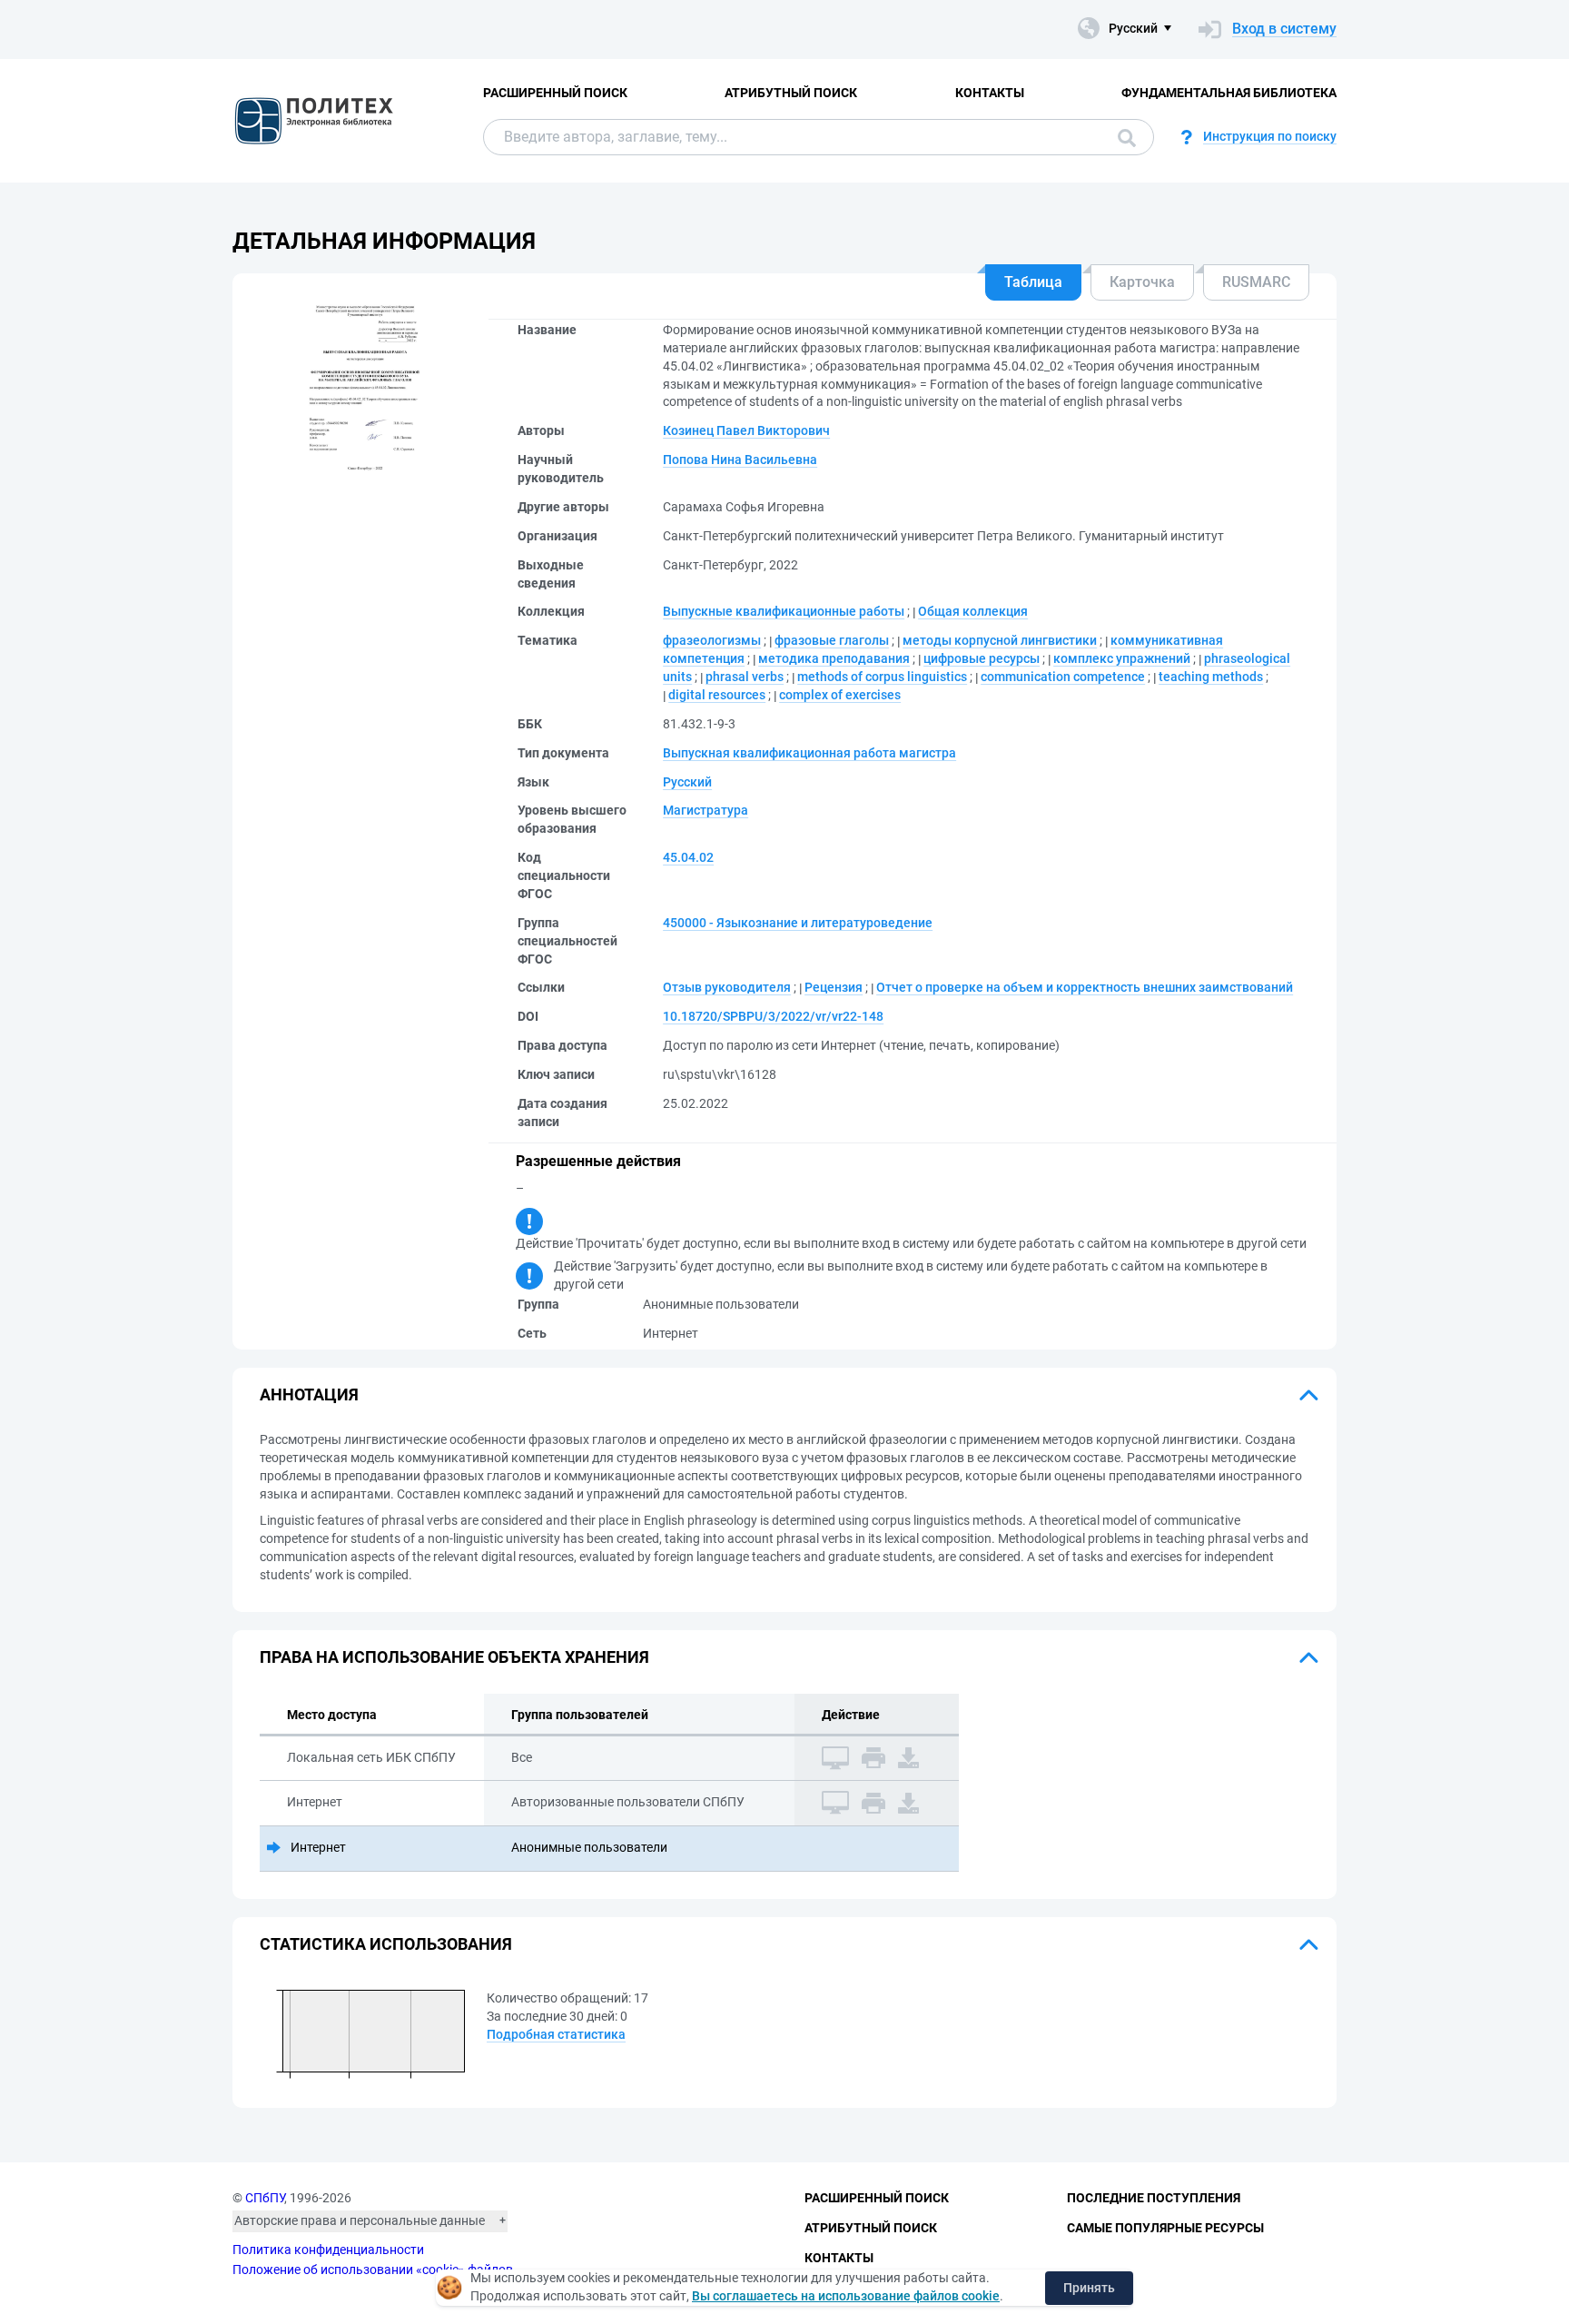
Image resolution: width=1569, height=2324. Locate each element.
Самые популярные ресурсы (1165, 2228)
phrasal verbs (745, 677)
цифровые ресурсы (982, 658)
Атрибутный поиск (791, 93)
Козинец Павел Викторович (746, 430)
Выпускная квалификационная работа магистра (809, 753)
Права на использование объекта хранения (454, 1657)
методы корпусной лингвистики (1000, 640)
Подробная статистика (556, 2034)
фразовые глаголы (832, 640)
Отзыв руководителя (727, 987)
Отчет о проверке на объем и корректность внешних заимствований (1085, 987)
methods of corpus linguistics (882, 677)
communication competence (1063, 677)
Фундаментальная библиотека (1229, 93)
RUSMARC (1256, 282)
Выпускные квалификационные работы (784, 611)
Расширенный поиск (555, 93)
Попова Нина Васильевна (740, 460)
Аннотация (309, 1394)
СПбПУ (265, 2198)
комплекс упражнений (1122, 658)
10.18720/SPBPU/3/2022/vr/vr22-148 (773, 1016)
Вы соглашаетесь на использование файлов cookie (846, 2296)
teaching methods (1211, 677)
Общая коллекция (973, 611)
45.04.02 (688, 857)
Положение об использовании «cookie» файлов (373, 2270)
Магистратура (706, 810)
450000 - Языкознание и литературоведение (798, 923)
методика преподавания (834, 658)
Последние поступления (1154, 2198)
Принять (1089, 2288)
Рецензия (834, 987)
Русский (687, 782)
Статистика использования (386, 1944)
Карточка (1142, 282)
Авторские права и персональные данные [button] (360, 2220)
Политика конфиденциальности (328, 2250)
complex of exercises (840, 695)
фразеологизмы (712, 640)
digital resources (717, 695)
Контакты (990, 93)
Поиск (1122, 137)
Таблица (1033, 282)
